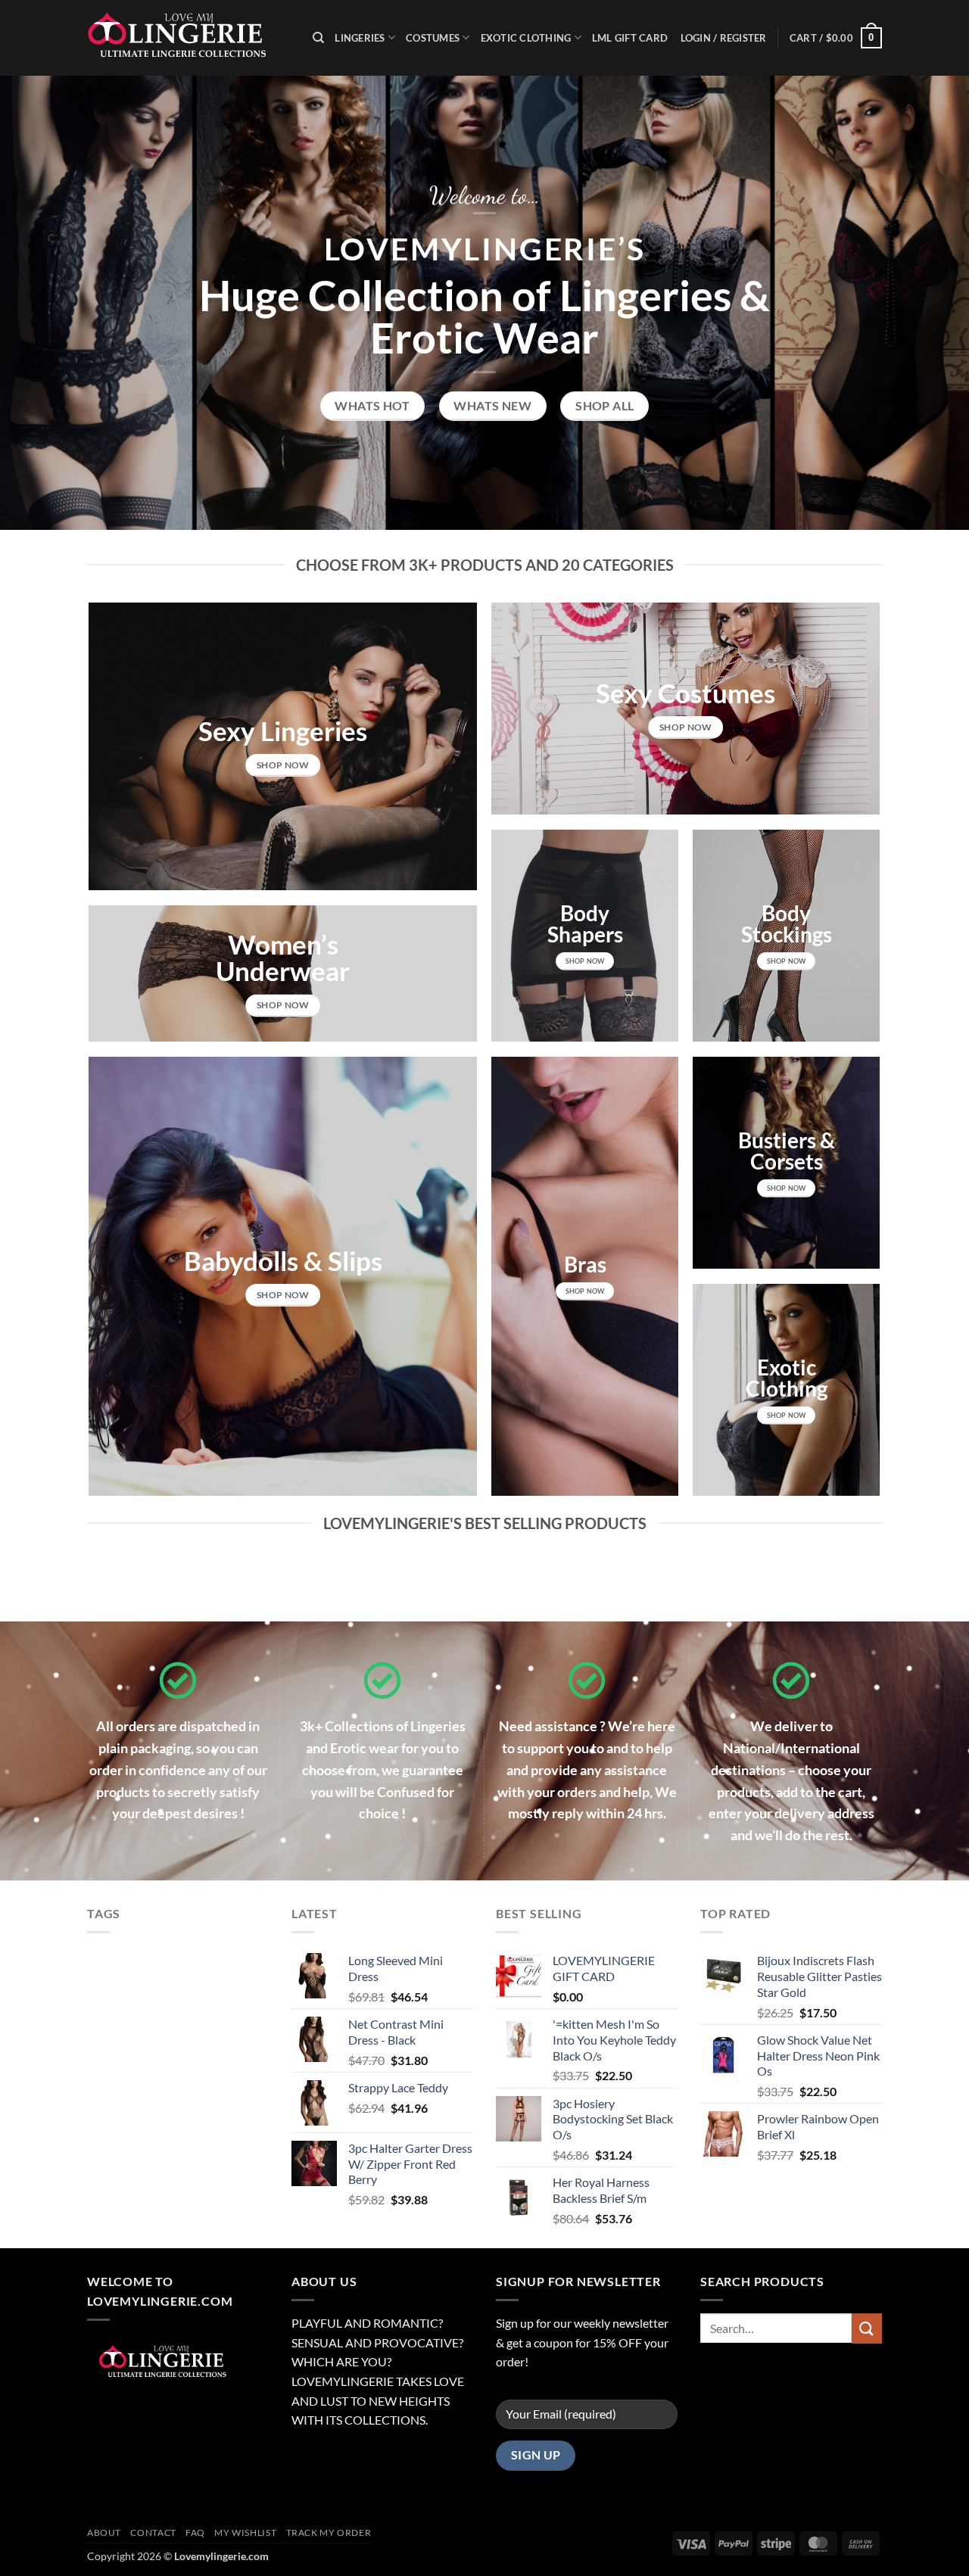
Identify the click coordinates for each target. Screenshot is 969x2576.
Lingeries (360, 38)
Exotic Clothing (526, 38)
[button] (836, 38)
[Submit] (867, 2328)
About (104, 2532)
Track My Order (329, 2532)
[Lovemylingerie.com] (189, 38)
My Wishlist (245, 2532)
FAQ (195, 2532)
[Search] (318, 38)
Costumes (433, 38)
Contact (153, 2532)
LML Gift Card (630, 38)
